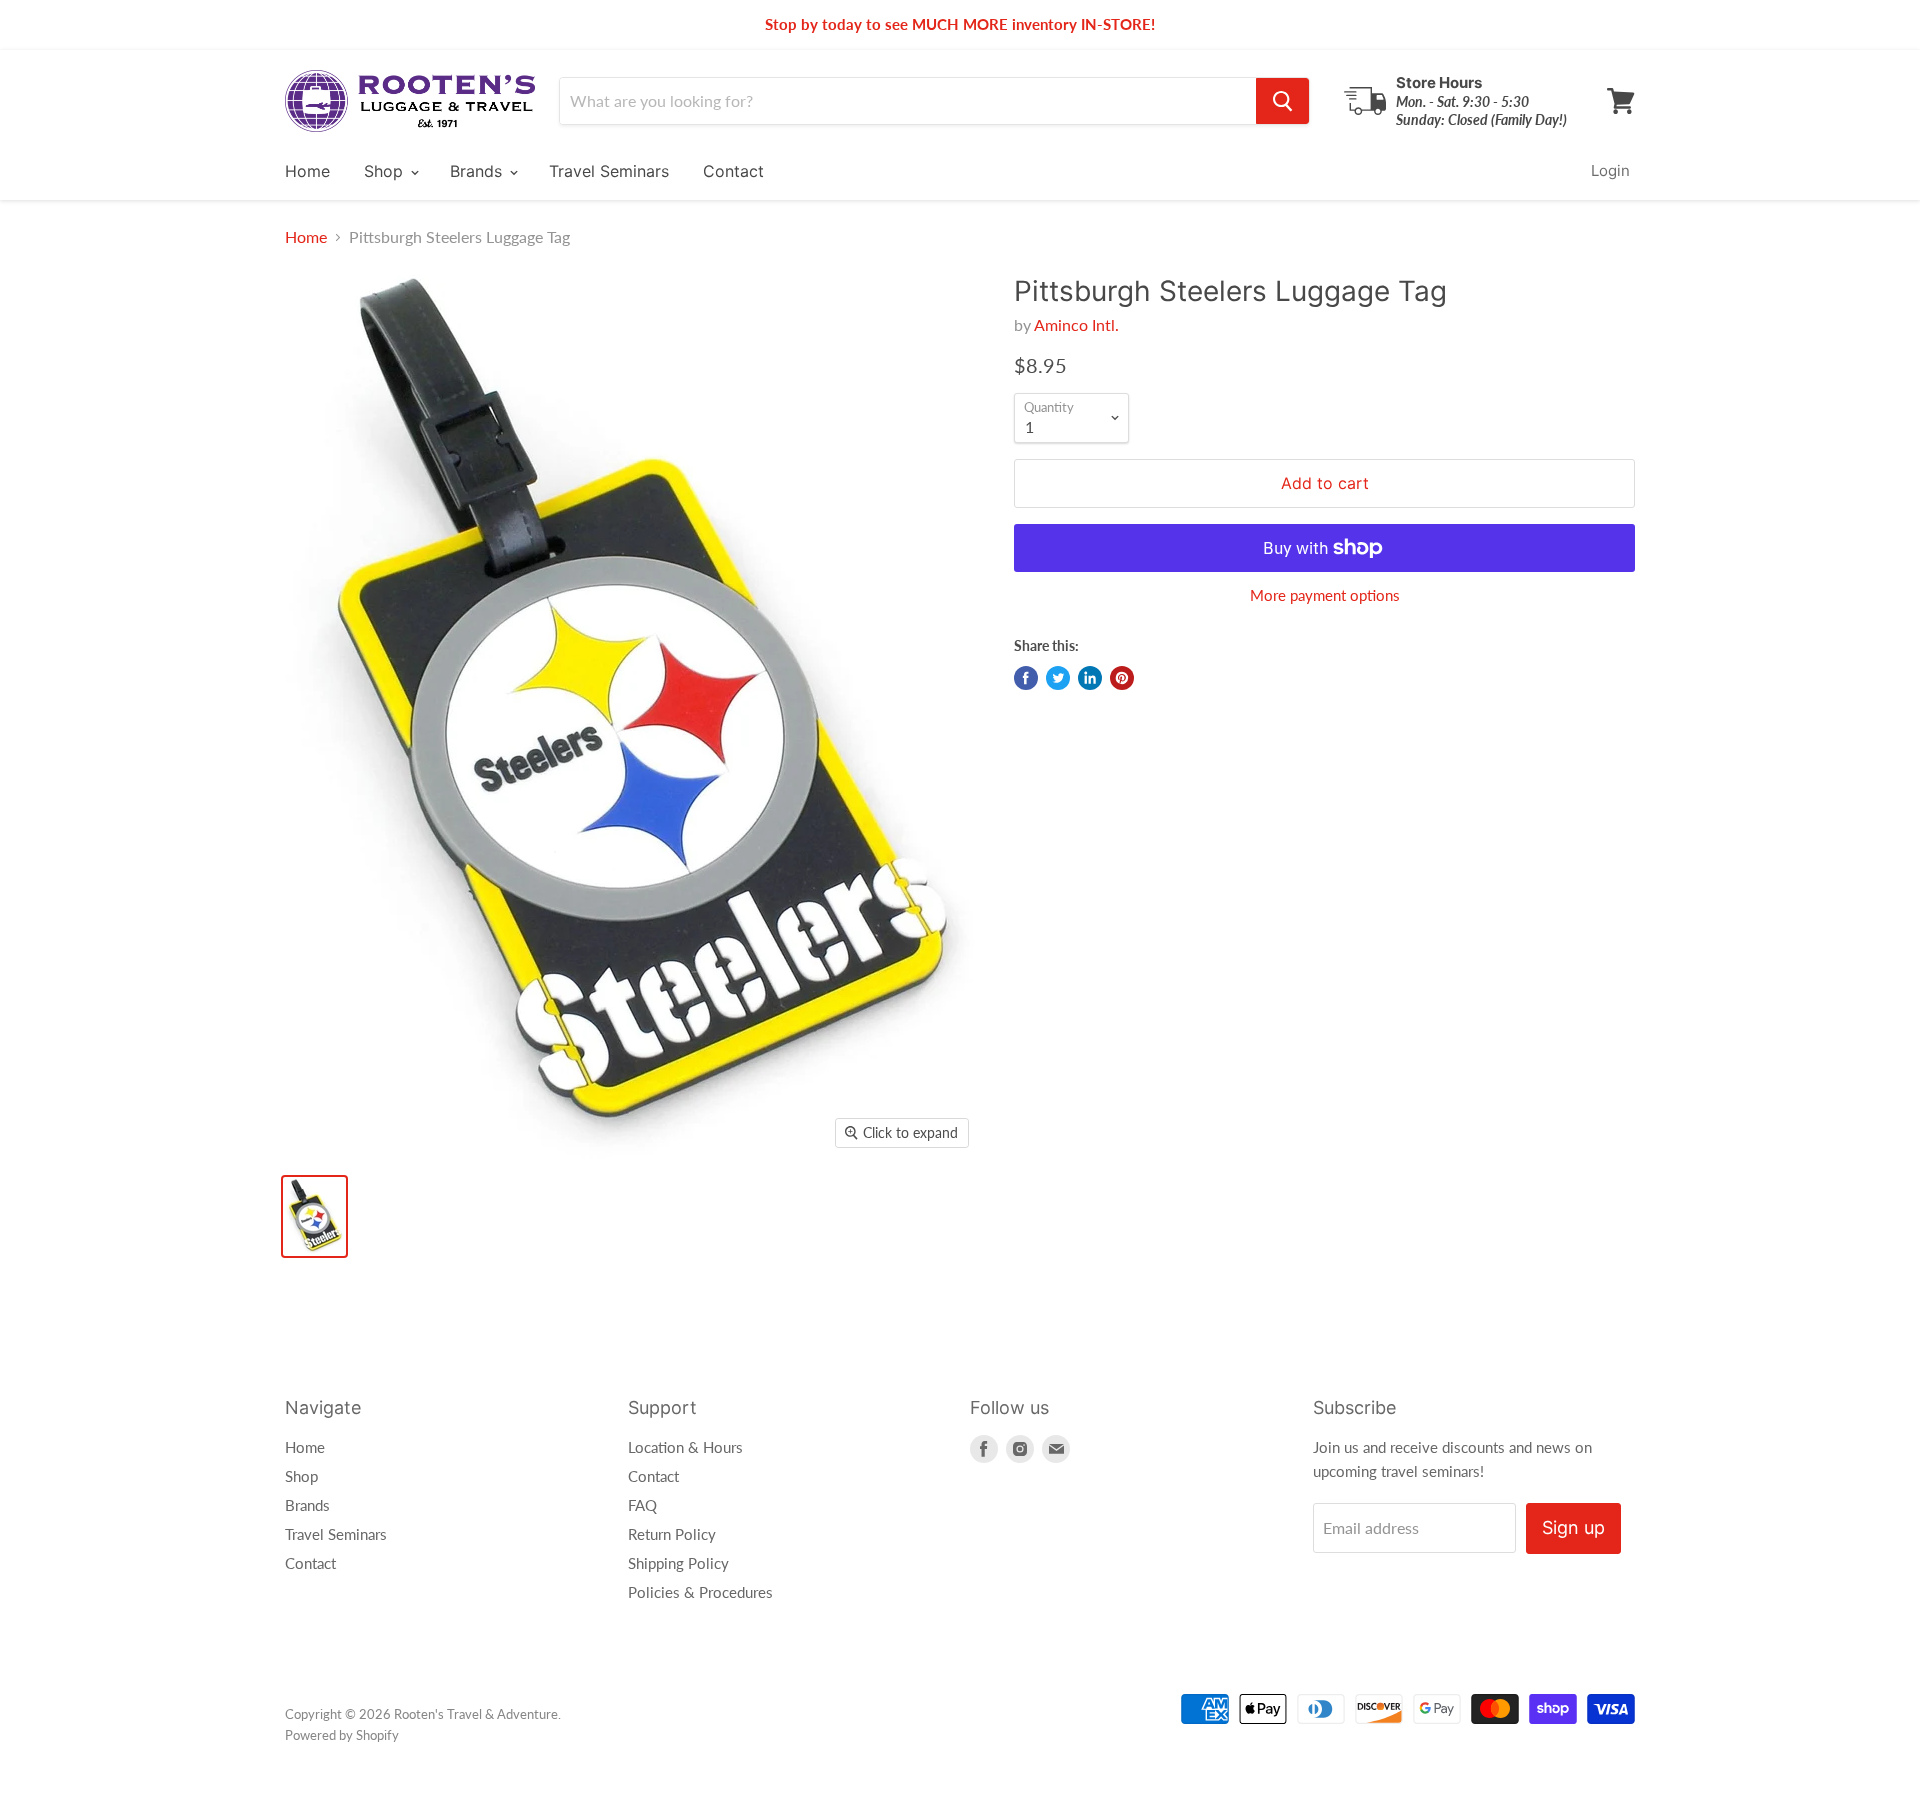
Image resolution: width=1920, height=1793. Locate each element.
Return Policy (672, 1534)
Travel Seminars (609, 171)
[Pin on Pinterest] (1122, 678)
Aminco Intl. (1076, 324)
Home (307, 171)
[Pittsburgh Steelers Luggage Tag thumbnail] (314, 1216)
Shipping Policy (678, 1563)
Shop (386, 171)
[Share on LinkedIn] (1090, 678)
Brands (478, 171)
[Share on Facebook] (1026, 678)
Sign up (1573, 1527)
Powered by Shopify (342, 1735)
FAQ (642, 1505)
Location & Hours (685, 1447)
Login (1610, 170)
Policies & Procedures (700, 1592)
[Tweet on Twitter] (1058, 678)
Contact (733, 171)
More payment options (1325, 595)
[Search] (1282, 101)
